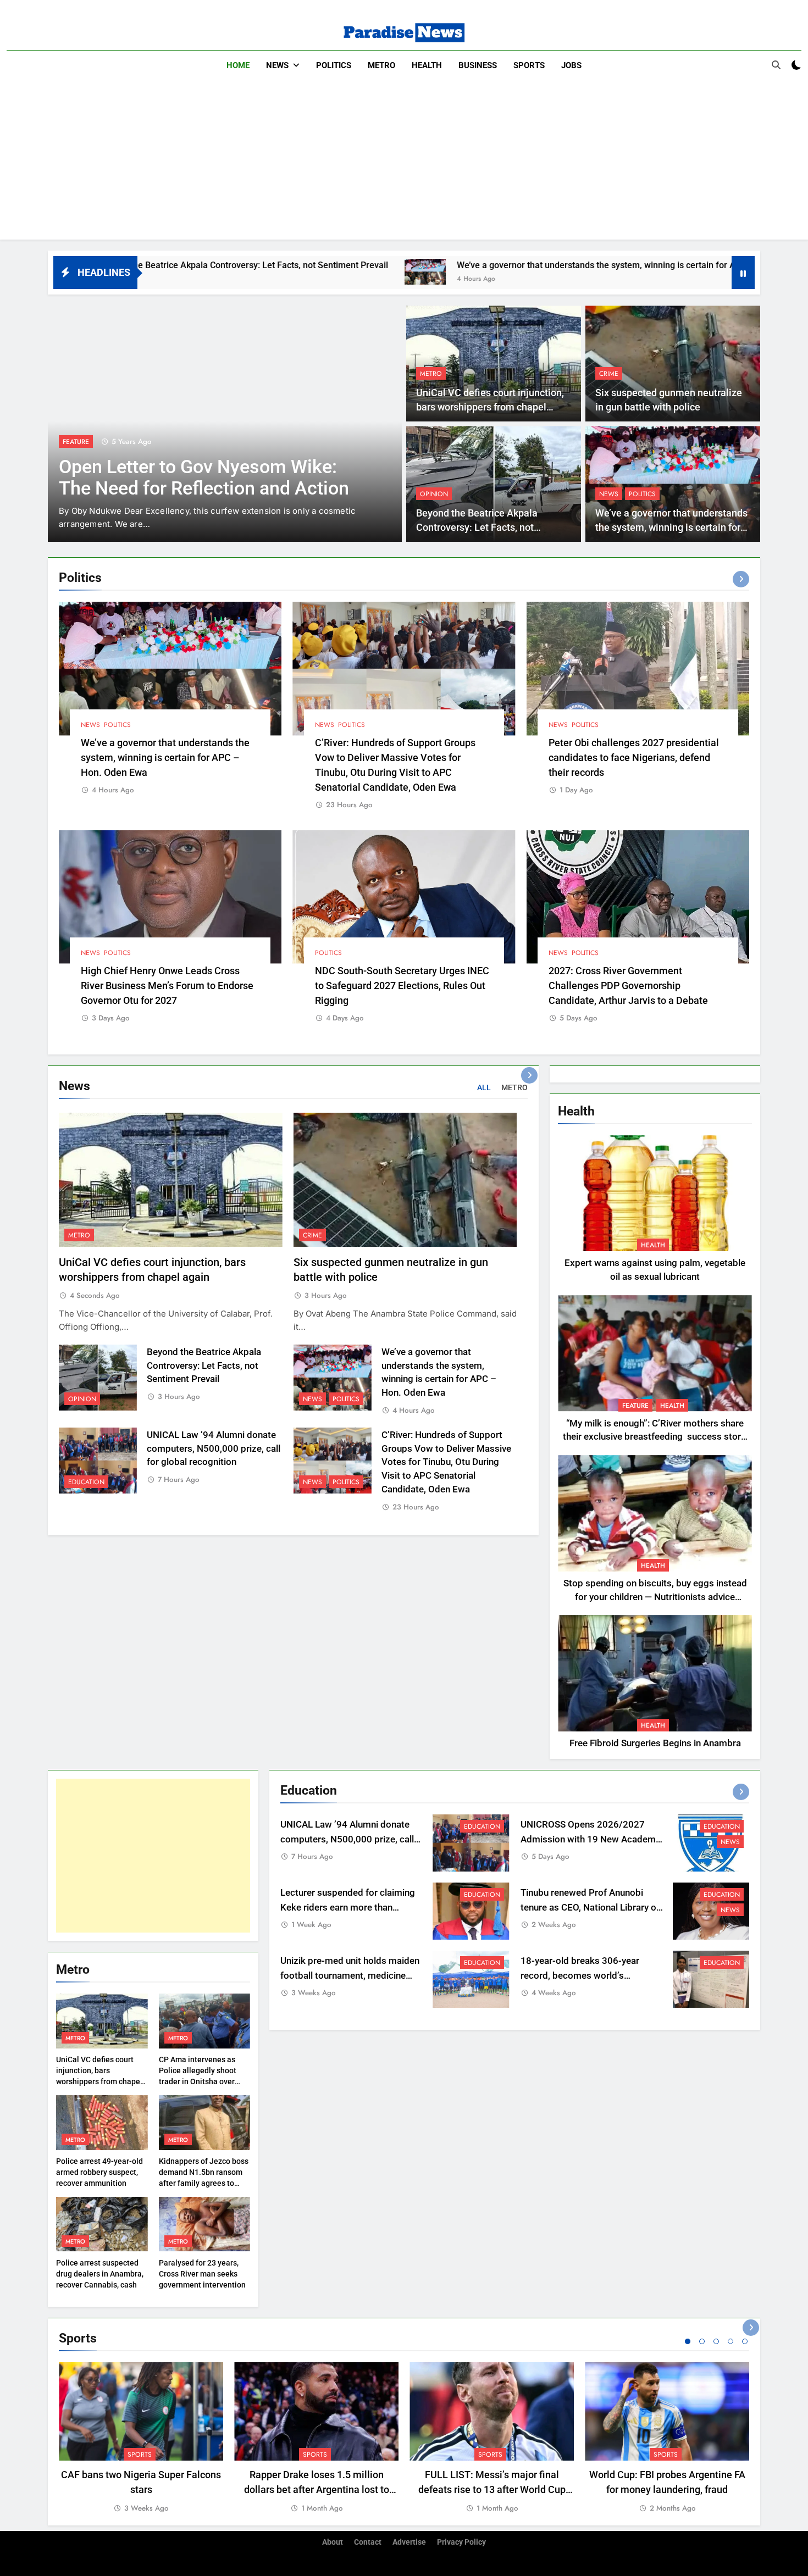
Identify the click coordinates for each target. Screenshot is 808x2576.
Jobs (571, 65)
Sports (529, 65)
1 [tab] (688, 2341)
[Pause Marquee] (743, 273)
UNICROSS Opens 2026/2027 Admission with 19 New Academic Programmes (592, 1839)
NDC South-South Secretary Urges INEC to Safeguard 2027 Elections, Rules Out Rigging (402, 986)
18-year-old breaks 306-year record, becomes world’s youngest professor (580, 1976)
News (277, 65)
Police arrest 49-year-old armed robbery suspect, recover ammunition (99, 2172)
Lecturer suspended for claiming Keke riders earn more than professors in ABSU (348, 1908)
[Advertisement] (404, 163)
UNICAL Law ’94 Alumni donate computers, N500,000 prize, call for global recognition (214, 1449)
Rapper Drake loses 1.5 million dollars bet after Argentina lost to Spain (317, 2489)
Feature (76, 442)
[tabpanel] (141, 2438)
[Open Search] (776, 65)
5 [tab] (745, 2341)
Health (427, 65)
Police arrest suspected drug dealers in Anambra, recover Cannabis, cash (100, 2274)
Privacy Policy (461, 2542)
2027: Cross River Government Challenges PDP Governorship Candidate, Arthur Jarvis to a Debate (628, 986)
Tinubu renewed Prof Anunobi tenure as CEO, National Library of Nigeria (590, 1908)
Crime (609, 374)
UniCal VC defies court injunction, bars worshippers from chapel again (490, 407)
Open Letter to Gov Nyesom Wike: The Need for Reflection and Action (204, 478)
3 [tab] (716, 2341)
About (333, 2542)
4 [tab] (730, 2341)
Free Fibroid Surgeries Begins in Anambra (655, 1743)
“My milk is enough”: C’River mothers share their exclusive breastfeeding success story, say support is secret (655, 1437)
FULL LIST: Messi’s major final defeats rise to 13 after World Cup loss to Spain (492, 2489)
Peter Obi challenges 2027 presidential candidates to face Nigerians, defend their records (634, 757)
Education (86, 1482)
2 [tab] (702, 2341)
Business (478, 65)
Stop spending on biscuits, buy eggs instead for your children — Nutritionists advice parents (655, 1597)
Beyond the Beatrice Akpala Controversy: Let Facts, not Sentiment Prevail (477, 528)
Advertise (409, 2542)
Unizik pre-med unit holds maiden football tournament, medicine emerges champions (350, 1976)
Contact (368, 2542)
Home (238, 65)
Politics (334, 65)
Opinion (434, 494)
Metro (381, 65)
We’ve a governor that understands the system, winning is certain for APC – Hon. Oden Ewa (477, 265)
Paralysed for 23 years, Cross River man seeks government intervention (202, 2274)
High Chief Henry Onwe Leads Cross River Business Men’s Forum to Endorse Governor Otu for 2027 (167, 986)
